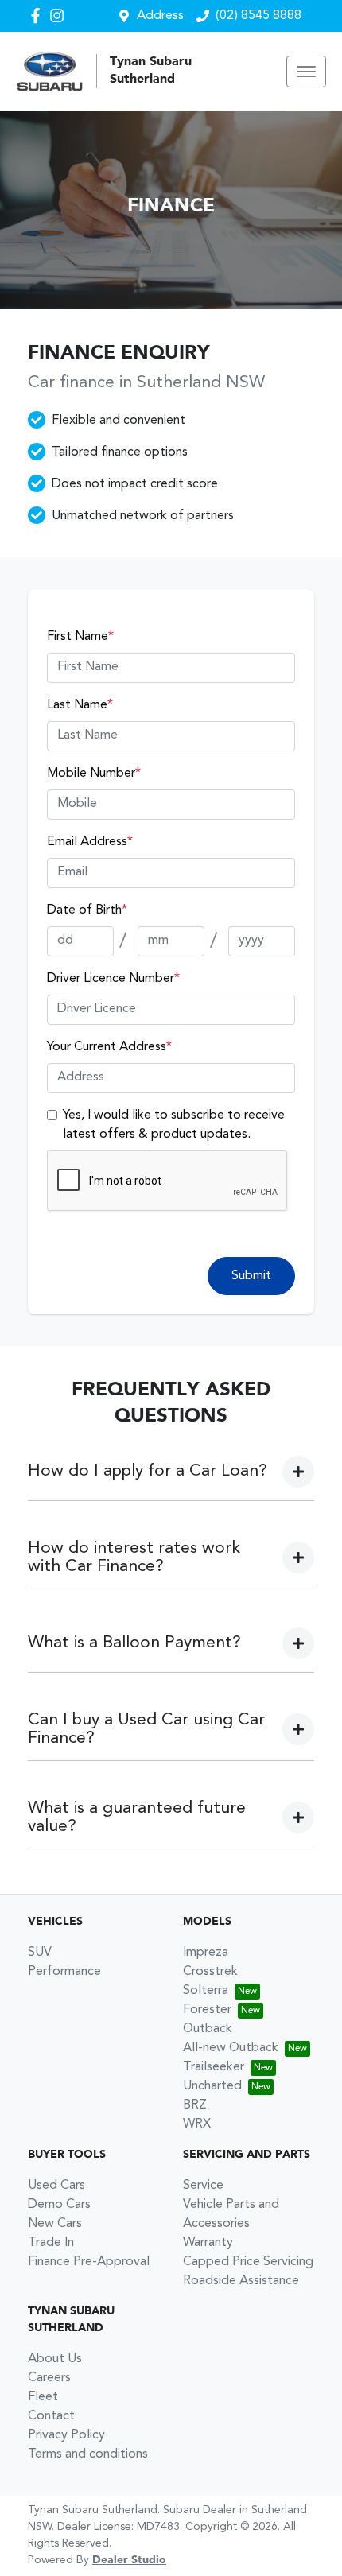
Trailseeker (214, 2067)
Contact (51, 2416)
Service (203, 2186)
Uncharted (212, 2086)
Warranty (208, 2243)
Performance (64, 1972)
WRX (197, 2124)
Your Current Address (109, 1047)
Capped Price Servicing (248, 2262)
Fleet (43, 2397)
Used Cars (56, 2186)
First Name (80, 637)
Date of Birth (87, 910)
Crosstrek (210, 1972)
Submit (251, 1276)
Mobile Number (94, 774)
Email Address (90, 842)
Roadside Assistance (241, 2281)
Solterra (206, 1991)
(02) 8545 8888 (258, 16)
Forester (207, 2010)
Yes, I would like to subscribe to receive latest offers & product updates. (174, 1125)
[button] (306, 72)
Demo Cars (59, 2205)
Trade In (51, 2243)
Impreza (206, 1953)
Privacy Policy (66, 2435)
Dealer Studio (129, 2560)
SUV (40, 1953)
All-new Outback (231, 2048)
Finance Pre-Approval (89, 2262)
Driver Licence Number (113, 979)
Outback (208, 2029)
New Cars (55, 2224)
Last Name (80, 705)
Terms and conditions (88, 2454)
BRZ (195, 2105)
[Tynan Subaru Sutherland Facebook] (39, 16)
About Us (55, 2359)
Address (160, 16)
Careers (49, 2378)
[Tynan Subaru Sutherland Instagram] (60, 16)
